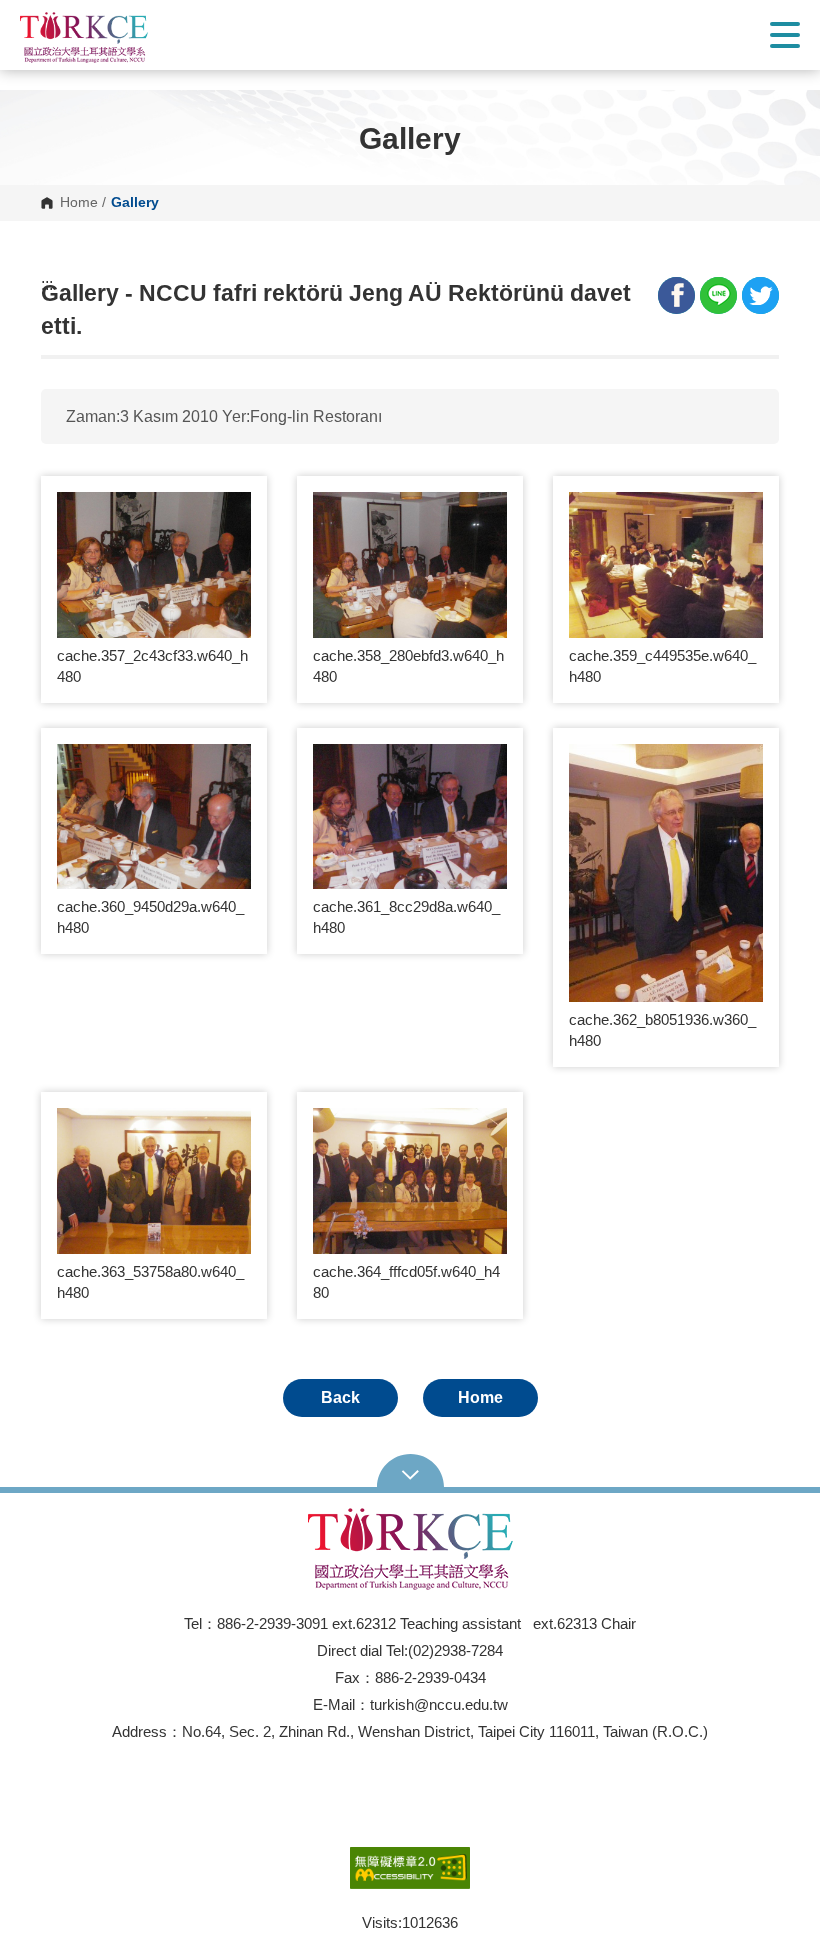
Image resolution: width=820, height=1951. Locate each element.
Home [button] (480, 1397)
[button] (165, 37)
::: (47, 285)
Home (79, 203)
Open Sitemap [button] (410, 1473)
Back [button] (340, 1397)
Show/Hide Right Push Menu (785, 35)
